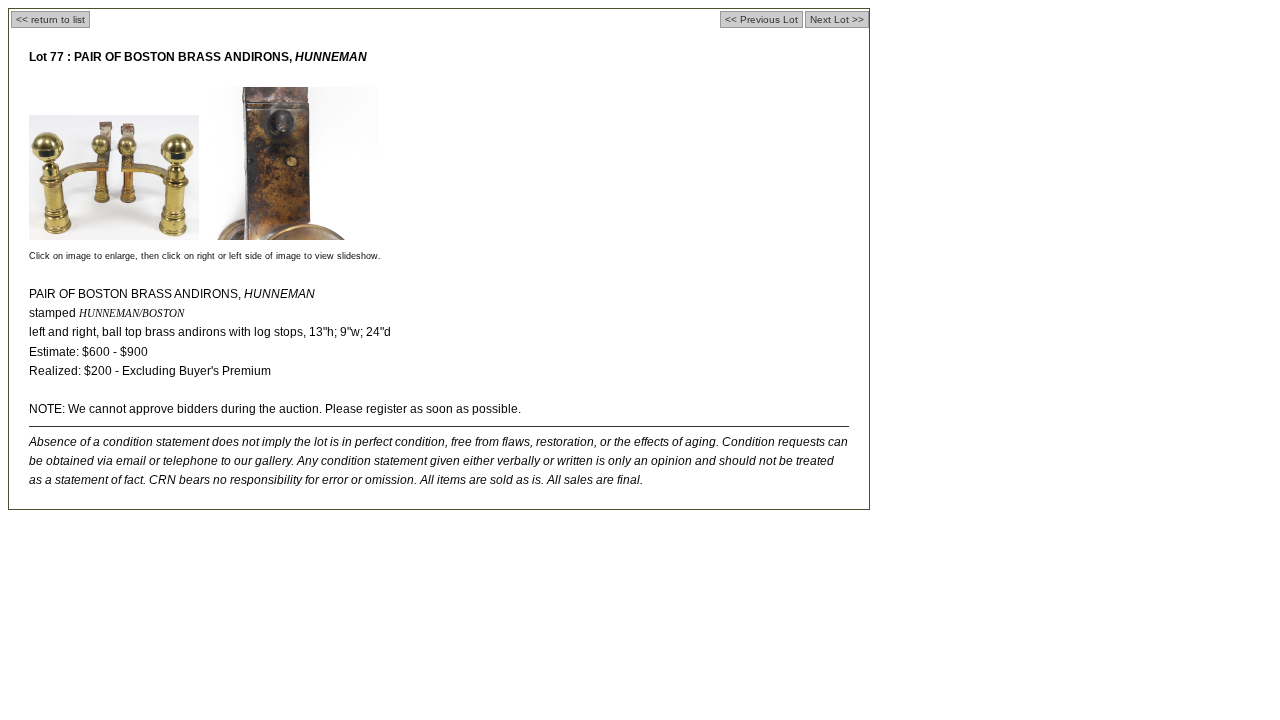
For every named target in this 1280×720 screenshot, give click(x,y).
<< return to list (50, 19)
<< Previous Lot (761, 19)
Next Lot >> (837, 19)
